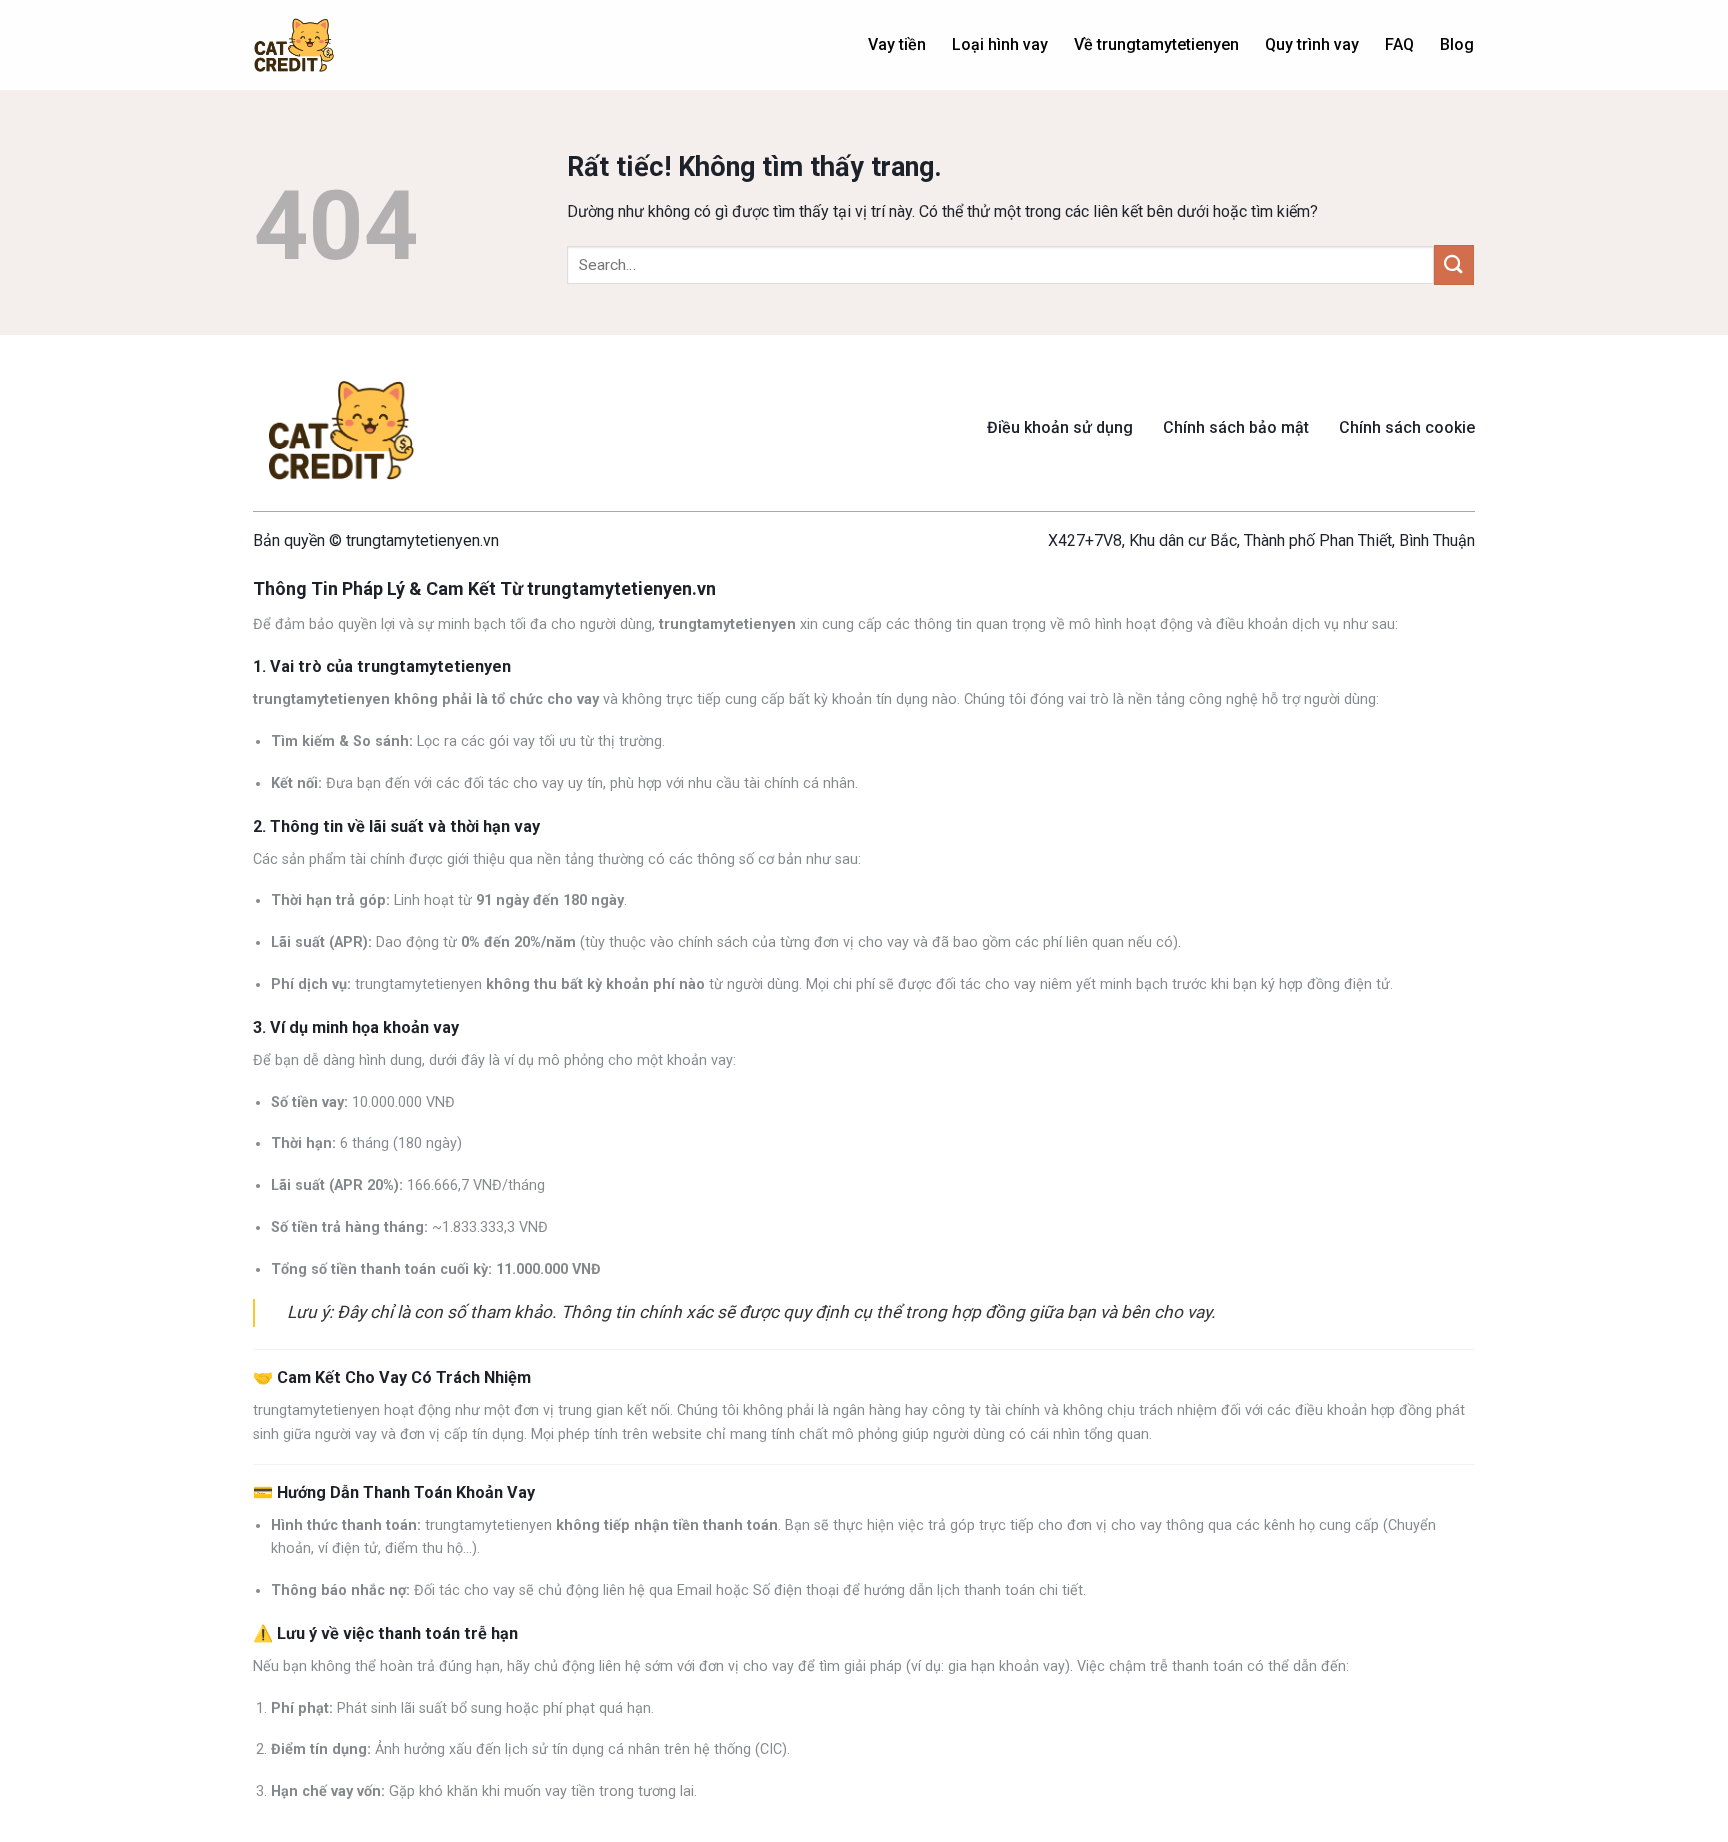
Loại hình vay (1000, 44)
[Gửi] (1454, 264)
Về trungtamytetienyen (1156, 44)
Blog (1457, 44)
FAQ (1399, 44)
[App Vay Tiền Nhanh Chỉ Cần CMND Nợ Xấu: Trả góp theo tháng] (294, 45)
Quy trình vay (1312, 44)
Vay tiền (897, 44)
